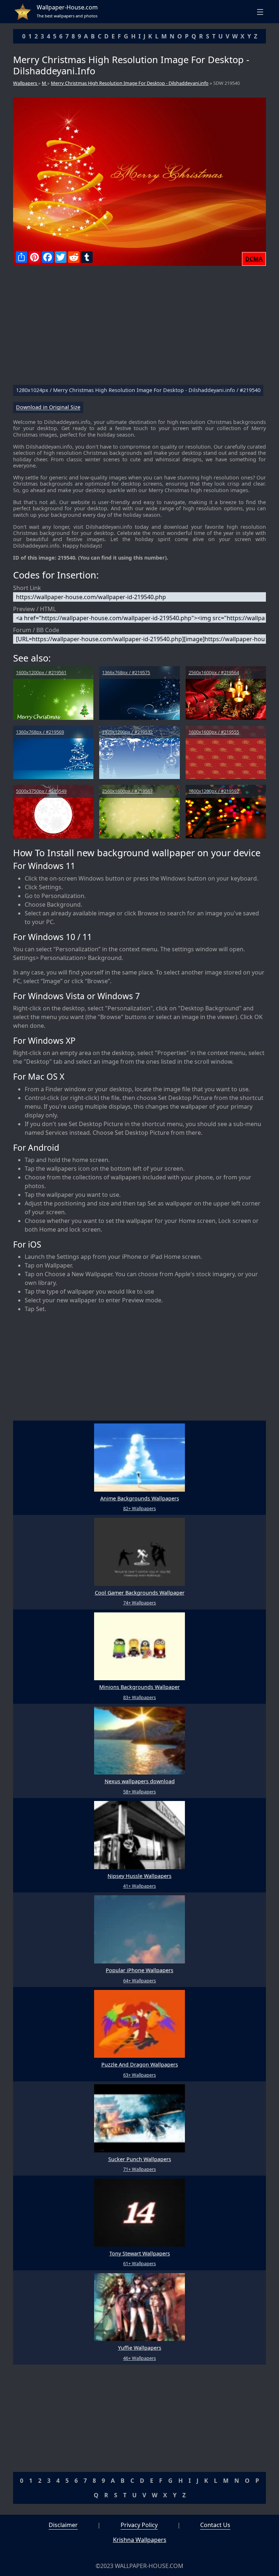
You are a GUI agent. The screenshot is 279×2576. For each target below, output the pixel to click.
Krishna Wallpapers (140, 2540)
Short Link (27, 588)
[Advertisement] (139, 328)
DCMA (254, 259)
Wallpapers (26, 83)
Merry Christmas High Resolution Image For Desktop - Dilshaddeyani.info (130, 83)
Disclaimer (63, 2525)
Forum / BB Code (36, 630)
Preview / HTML (35, 609)
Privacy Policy (139, 2525)
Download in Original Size (48, 407)
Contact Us (215, 2525)
